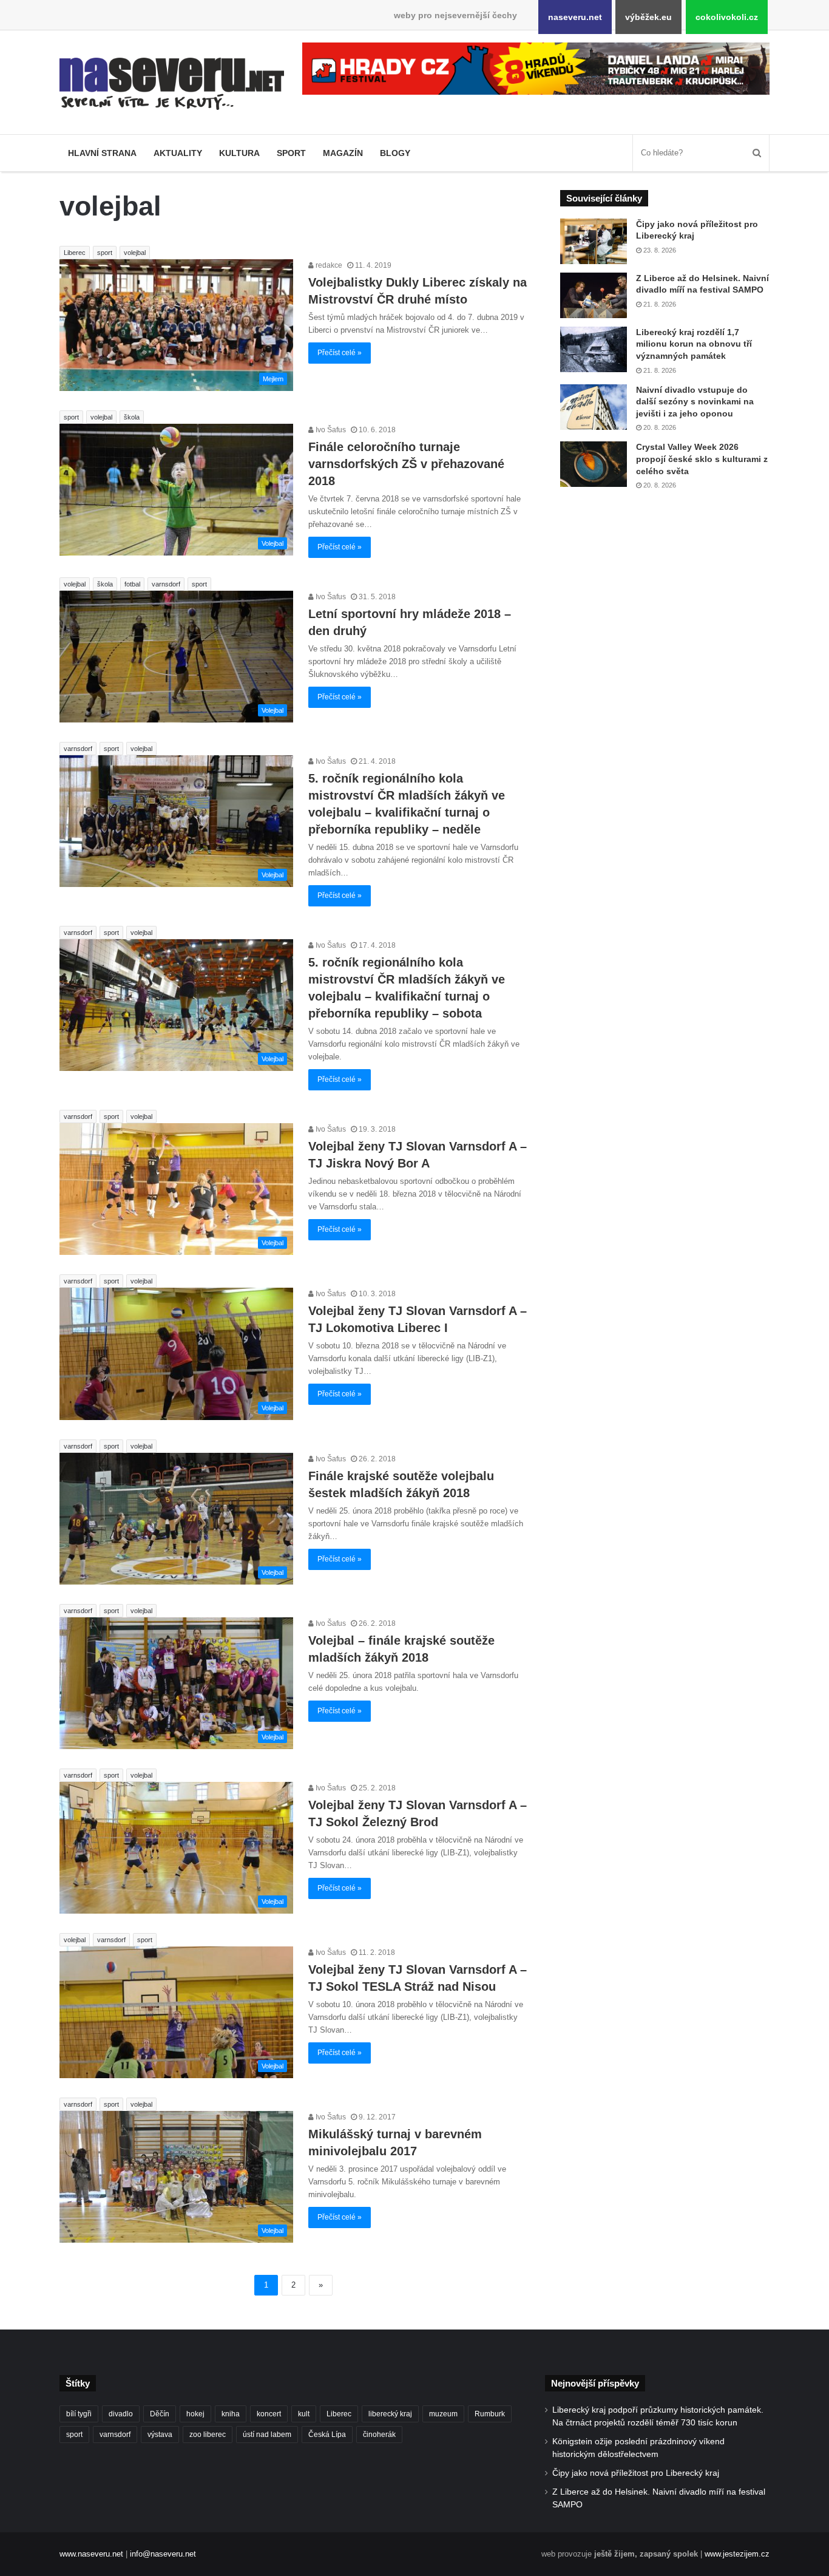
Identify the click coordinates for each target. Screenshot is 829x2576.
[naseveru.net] (172, 84)
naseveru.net (575, 17)
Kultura (239, 153)
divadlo (121, 2414)
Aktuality (178, 153)
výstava (160, 2435)
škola (132, 417)
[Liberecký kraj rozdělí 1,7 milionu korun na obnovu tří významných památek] (594, 349)
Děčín (160, 2414)
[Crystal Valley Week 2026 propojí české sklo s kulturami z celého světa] (594, 464)
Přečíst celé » (340, 353)
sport (105, 253)
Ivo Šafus (330, 430)
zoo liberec (208, 2435)
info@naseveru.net (163, 2554)
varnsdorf (166, 584)
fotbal (132, 584)
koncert (269, 2414)
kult (304, 2414)
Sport (291, 153)
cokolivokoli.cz (727, 17)
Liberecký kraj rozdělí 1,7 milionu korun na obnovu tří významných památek (694, 344)
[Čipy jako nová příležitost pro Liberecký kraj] (594, 241)
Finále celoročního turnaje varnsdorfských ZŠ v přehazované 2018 (406, 464)
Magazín (343, 153)
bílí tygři (79, 2414)
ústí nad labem (267, 2435)
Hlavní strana (102, 153)
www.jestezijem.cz (737, 2554)
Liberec (75, 253)
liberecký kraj (390, 2414)
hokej (195, 2414)
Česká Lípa (327, 2435)
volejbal (135, 253)
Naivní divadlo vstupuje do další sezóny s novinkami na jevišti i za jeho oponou (695, 402)
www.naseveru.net (91, 2554)
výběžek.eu (648, 17)
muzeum (443, 2414)
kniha (231, 2414)
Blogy (395, 153)
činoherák (379, 2435)
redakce (328, 265)
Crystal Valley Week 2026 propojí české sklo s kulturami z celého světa (702, 459)
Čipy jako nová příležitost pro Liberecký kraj (636, 2473)
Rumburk (490, 2414)
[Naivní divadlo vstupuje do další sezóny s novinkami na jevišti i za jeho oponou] (594, 407)
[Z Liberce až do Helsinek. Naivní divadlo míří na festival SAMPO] (594, 295)
